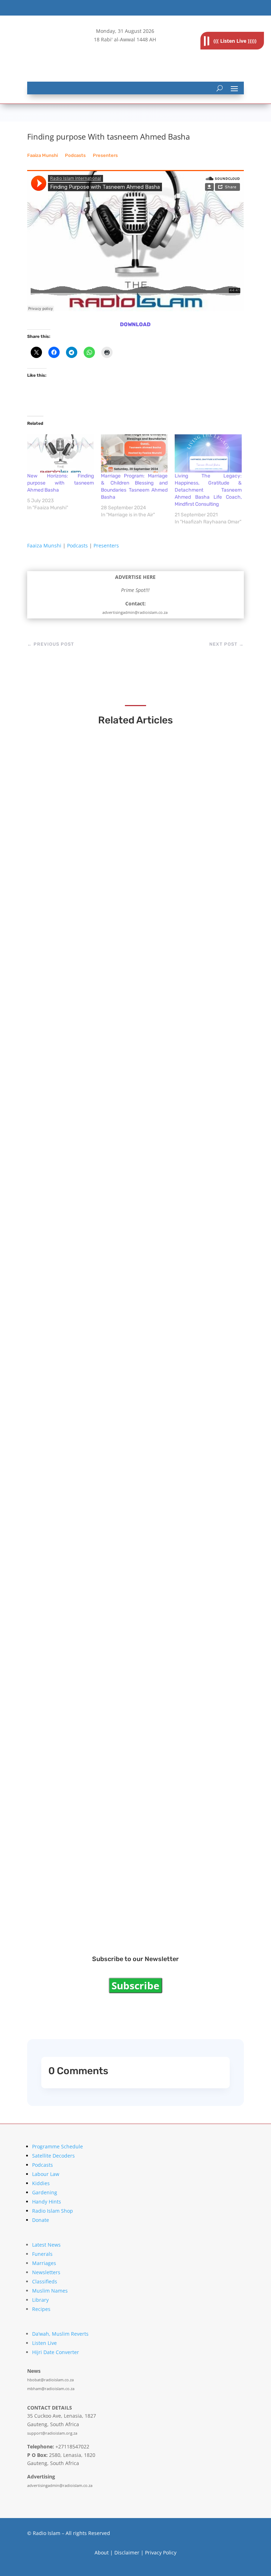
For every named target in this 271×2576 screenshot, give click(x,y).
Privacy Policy (161, 2552)
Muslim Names (50, 2291)
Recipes (41, 2309)
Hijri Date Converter (56, 2352)
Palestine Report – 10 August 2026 (95, 900)
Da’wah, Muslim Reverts (60, 2334)
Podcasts (75, 155)
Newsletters (46, 2272)
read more (57, 913)
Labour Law (46, 2174)
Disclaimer (127, 2552)
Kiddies (41, 2183)
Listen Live (44, 2343)
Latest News (46, 2245)
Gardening (45, 2192)
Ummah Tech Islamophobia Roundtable (101, 1096)
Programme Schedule (58, 2146)
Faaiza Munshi (43, 155)
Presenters (105, 155)
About (102, 2552)
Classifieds (45, 2281)
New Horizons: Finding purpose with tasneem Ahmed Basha (61, 483)
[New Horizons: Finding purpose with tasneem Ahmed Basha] (61, 453)
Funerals (42, 2254)
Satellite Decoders (53, 2156)
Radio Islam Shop (53, 2211)
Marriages (44, 2263)
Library (40, 2300)
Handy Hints (47, 2202)
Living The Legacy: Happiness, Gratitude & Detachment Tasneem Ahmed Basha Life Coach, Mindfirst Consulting (208, 490)
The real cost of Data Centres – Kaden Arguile (111, 1497)
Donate (41, 2220)
